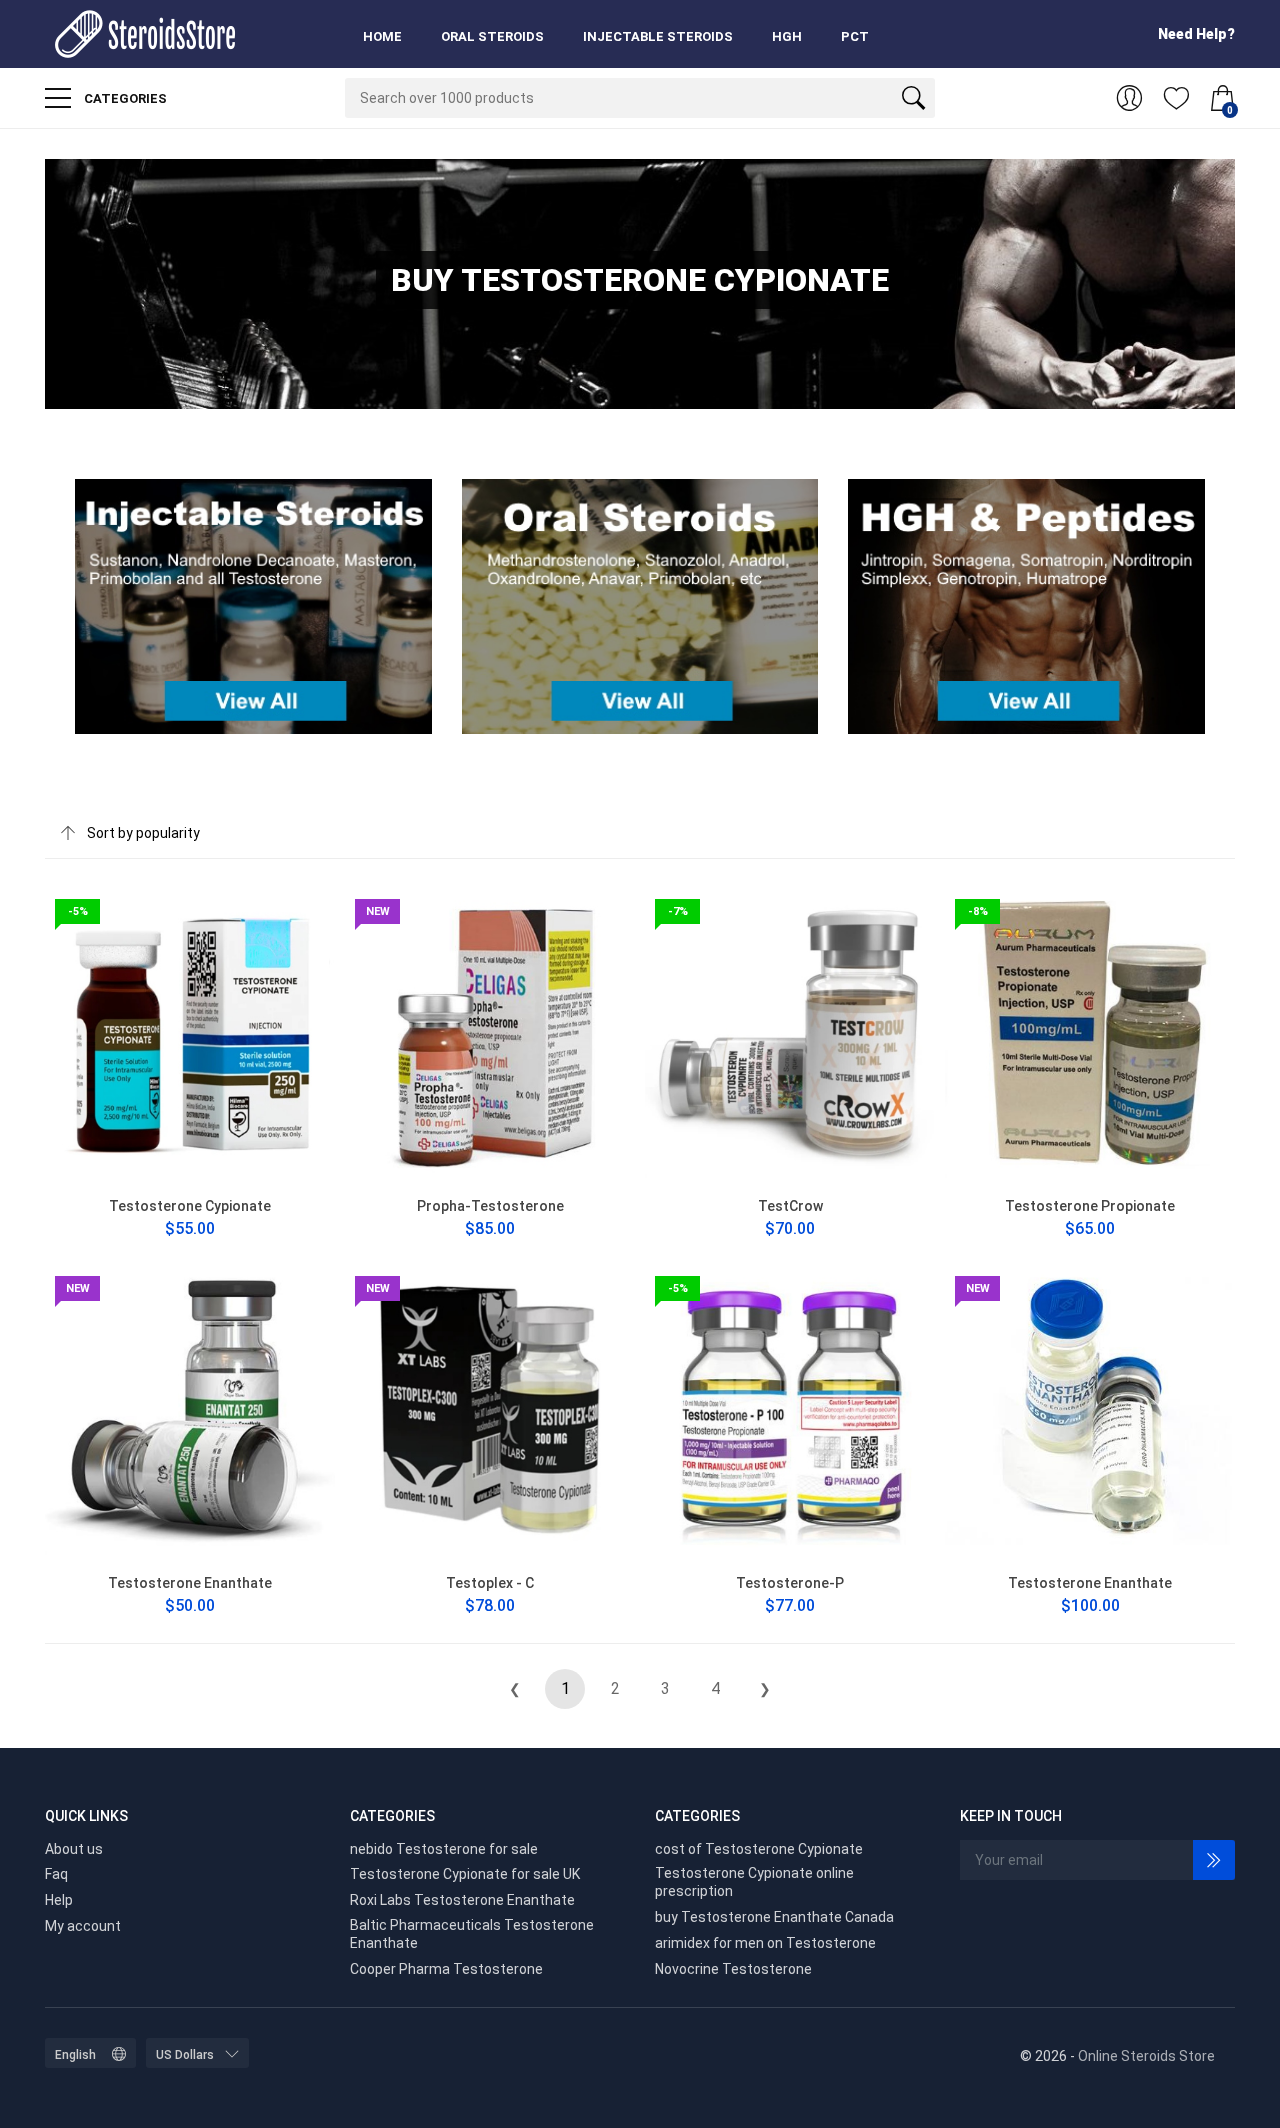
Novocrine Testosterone (733, 1969)
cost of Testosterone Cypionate (759, 1849)
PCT (855, 36)
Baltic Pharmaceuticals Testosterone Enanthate (472, 1934)
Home (382, 36)
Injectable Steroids (658, 36)
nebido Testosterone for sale (444, 1849)
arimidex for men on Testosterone (765, 1943)
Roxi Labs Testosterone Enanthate (462, 1900)
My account (83, 1926)
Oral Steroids (492, 36)
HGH (787, 36)
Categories (124, 98)
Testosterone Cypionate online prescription (754, 1882)
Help (59, 1900)
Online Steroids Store (1146, 2056)
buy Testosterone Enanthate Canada (774, 1917)
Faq (56, 1874)
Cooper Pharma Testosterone (446, 1969)
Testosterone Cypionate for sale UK (465, 1874)
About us (74, 1849)
